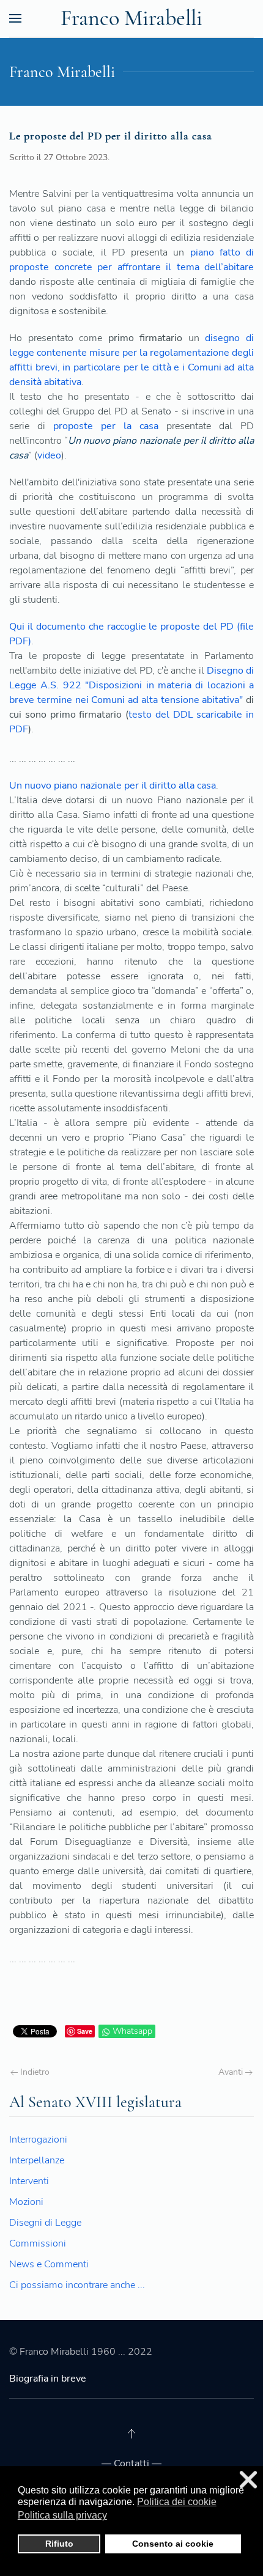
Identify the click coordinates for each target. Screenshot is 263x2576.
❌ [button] (248, 2480)
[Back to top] (131, 2434)
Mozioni (26, 2202)
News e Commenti (49, 2264)
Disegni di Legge (45, 2223)
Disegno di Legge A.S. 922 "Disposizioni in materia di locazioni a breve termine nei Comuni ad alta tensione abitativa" (131, 685)
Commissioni (38, 2243)
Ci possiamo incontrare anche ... (77, 2285)
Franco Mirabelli (131, 18)
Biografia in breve (48, 2379)
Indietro (34, 2072)
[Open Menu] (15, 18)
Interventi (29, 2181)
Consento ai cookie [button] (173, 2544)
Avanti (232, 2072)
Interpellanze (37, 2160)
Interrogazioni (38, 2140)
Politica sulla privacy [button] (62, 2515)
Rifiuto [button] (59, 2544)
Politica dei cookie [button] (177, 2502)
